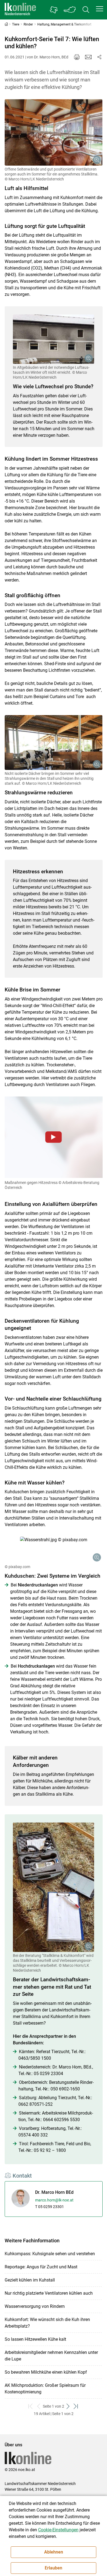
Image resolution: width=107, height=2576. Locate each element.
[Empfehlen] (88, 57)
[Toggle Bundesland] (70, 10)
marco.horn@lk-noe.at (54, 2200)
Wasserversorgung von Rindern (35, 2306)
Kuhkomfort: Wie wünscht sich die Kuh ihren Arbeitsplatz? (47, 2323)
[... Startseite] (20, 10)
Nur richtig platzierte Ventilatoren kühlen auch (49, 2293)
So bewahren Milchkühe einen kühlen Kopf (46, 2372)
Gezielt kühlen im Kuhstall (30, 2280)
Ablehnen (54, 2552)
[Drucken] (77, 57)
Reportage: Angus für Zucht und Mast (41, 2267)
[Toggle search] (86, 10)
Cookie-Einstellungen (58, 2530)
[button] (100, 9)
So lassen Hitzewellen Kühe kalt (35, 2339)
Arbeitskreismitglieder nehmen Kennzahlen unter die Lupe (51, 2356)
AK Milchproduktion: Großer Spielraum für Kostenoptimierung (45, 2389)
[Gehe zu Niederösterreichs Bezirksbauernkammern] (54, 10)
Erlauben (54, 2568)
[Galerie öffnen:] (54, 132)
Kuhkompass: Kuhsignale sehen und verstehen (50, 2254)
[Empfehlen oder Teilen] (99, 57)
